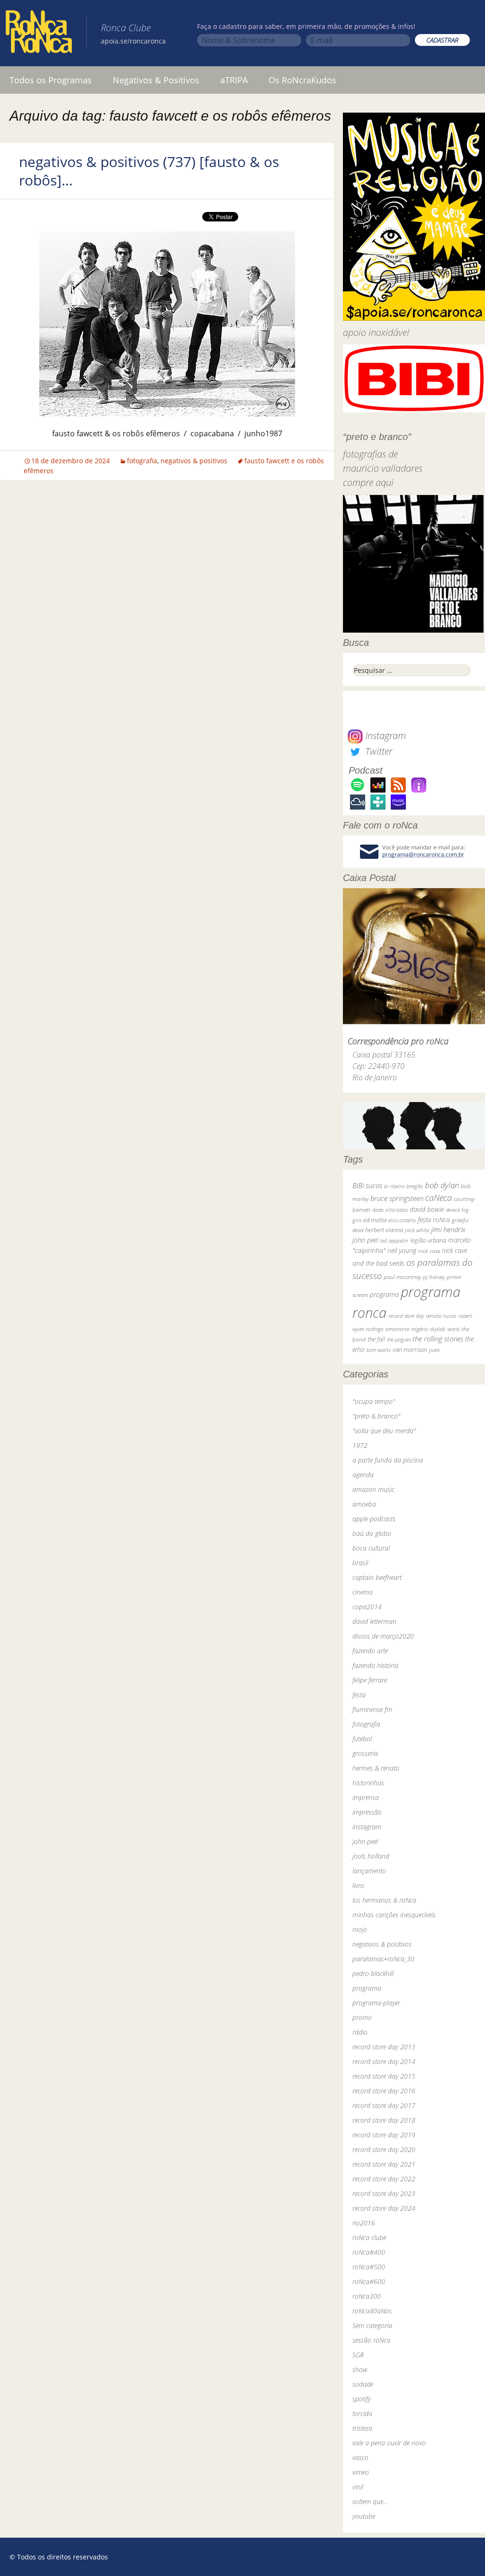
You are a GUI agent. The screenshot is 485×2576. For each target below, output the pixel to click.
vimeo (361, 2472)
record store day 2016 (384, 2091)
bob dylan (442, 1185)
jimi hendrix (448, 1229)
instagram (367, 1827)
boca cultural (371, 1548)
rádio (360, 2032)
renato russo (441, 1316)
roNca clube (369, 2237)
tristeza (362, 2428)
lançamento (369, 1871)
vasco (360, 2457)
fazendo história (375, 1665)
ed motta (375, 1220)
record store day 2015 (384, 2076)
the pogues (399, 1339)
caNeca (439, 1198)
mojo (360, 1929)
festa (359, 1695)
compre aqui (368, 482)
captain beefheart (377, 1577)
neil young (402, 1250)
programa (384, 1294)
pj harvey (434, 1277)
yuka (434, 1350)
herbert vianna (384, 1230)
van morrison (410, 1350)
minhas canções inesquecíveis (394, 1915)
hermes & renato (376, 1768)
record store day (406, 1316)
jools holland (371, 1856)
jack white (417, 1230)
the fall (376, 1339)
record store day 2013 (384, 2047)
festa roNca (434, 1220)
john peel (365, 1240)
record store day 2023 (384, 2193)
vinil (358, 2487)
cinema (363, 1592)
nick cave (429, 1251)
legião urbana (428, 1240)
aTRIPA (234, 80)
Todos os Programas (51, 80)
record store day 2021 (384, 2164)
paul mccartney (402, 1277)
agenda (363, 1475)
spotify (362, 2399)
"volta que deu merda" (384, 1431)
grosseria (365, 1753)
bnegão (415, 1186)
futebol (362, 1739)
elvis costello (402, 1220)
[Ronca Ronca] (39, 34)
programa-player (376, 2003)
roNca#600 (369, 2281)
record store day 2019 (384, 2135)
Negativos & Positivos (156, 80)
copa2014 (367, 1607)
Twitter (377, 751)
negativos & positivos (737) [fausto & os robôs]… (149, 171)
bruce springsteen (397, 1198)
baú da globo (372, 1533)
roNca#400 (369, 2252)
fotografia (142, 461)
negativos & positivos (194, 461)
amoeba (364, 1504)
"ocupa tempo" (374, 1401)
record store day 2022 (384, 2179)
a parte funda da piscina (388, 1460)
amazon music (373, 1489)
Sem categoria (372, 2325)
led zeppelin (394, 1240)
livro (358, 1885)
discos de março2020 (383, 1636)
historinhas (368, 1783)
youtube (364, 2516)
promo (362, 2017)
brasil (360, 1563)
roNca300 (367, 2296)
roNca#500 (369, 2267)
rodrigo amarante (387, 1329)
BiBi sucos (367, 1185)
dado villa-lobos (390, 1210)
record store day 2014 (384, 2061)
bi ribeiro (394, 1186)
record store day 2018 (384, 2120)
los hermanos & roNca (384, 1900)
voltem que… (370, 2501)
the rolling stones (438, 1339)
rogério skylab (428, 1329)
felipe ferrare (370, 1680)
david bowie (427, 1209)
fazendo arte (370, 1651)
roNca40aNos (372, 2311)
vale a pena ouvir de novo (389, 2443)
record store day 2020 (384, 2149)
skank (453, 1329)
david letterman (374, 1621)
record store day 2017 (384, 2105)
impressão (367, 1812)
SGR (358, 2355)
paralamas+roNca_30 (383, 1959)
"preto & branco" (376, 1416)
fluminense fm (372, 1709)
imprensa (366, 1797)
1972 (360, 1445)
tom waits (379, 1350)
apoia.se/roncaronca (133, 41)
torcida (362, 2413)
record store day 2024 (384, 2208)
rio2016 (364, 2223)
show (360, 2369)
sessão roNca (371, 2340)
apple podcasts (374, 1519)
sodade (363, 2384)
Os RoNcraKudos (302, 80)
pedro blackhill (373, 1973)
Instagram (384, 736)
